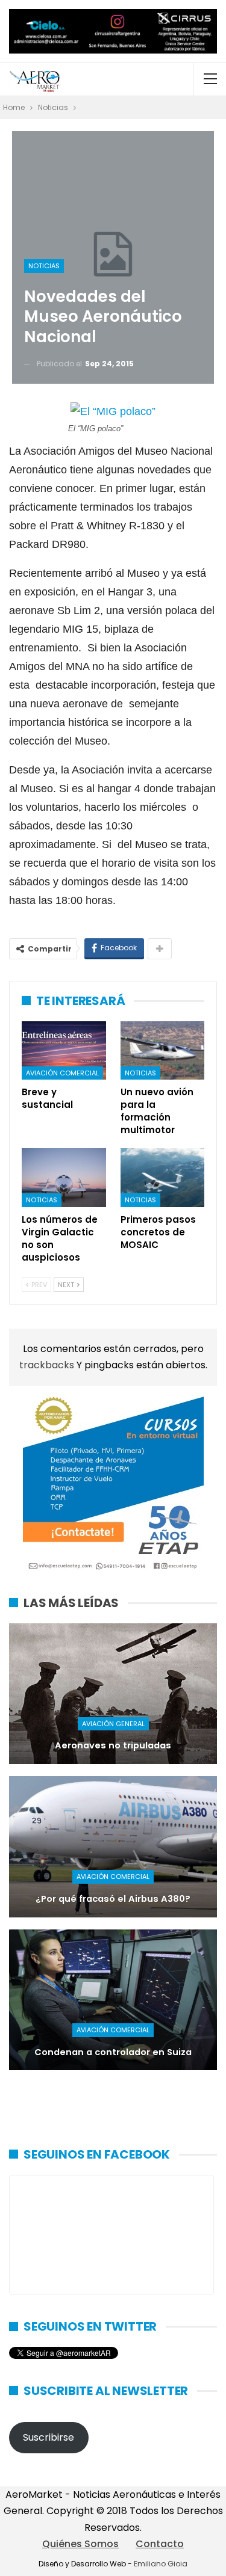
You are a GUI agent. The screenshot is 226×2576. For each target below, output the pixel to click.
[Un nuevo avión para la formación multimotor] (163, 1051)
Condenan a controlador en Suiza (113, 2052)
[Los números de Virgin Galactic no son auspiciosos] (64, 1178)
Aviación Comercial (62, 1073)
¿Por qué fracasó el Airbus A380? (113, 1899)
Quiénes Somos (80, 2544)
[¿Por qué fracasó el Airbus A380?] (113, 1847)
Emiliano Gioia (161, 2564)
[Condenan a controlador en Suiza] (113, 2000)
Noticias (44, 266)
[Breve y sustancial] (64, 1051)
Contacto (160, 2544)
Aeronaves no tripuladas (113, 1745)
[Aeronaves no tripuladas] (113, 1694)
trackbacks (48, 1365)
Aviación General (113, 1724)
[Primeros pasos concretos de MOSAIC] (163, 1178)
